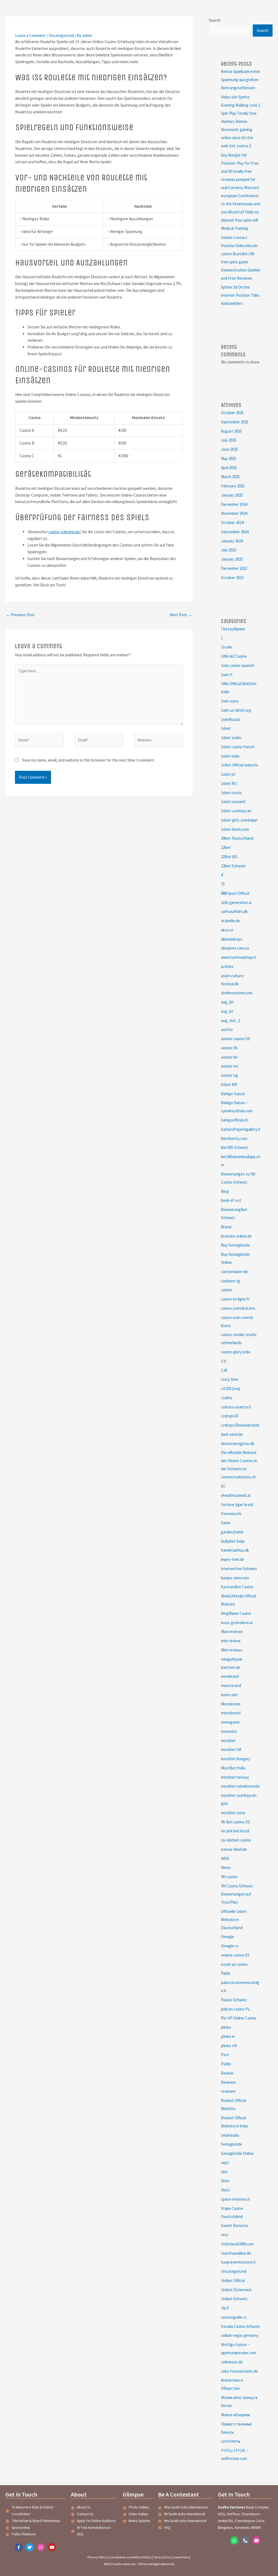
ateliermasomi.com (237, 993)
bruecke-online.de (236, 1236)
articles (227, 966)
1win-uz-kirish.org (236, 710)
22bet (226, 847)
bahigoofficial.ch (235, 1120)
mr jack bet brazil (235, 1831)
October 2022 (232, 578)
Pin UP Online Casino (239, 2018)
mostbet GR (231, 1749)
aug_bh (227, 1002)
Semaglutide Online (237, 2153)
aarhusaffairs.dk (234, 911)
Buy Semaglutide (235, 1245)
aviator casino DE (236, 1039)
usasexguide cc (234, 2317)
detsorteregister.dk (238, 1444)
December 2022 (234, 568)
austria (227, 1029)
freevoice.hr (231, 1514)
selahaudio (230, 2135)
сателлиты (231, 2441)
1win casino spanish (238, 665)
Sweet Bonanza (234, 2225)
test (225, 2235)
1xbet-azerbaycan (236, 811)
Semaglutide (232, 2144)
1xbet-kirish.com (235, 829)
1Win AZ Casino (234, 656)
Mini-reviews (232, 1650)
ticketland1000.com (237, 2244)
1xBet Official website (240, 765)
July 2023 (229, 550)
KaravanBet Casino (237, 1587)
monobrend (231, 1713)
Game (226, 1523)
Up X (225, 2308)
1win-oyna (230, 701)
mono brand (231, 1685)
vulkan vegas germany (240, 2335)
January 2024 (232, 541)
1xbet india (230, 756)
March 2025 (230, 477)
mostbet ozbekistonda (240, 1786)
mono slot (229, 1695)
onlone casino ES (235, 1955)
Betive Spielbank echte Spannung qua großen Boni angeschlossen (241, 80)
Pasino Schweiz (234, 2000)
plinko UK (229, 2046)
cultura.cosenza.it (236, 1407)
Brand (226, 1227)
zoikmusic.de (232, 2362)
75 (223, 884)
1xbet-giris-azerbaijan (239, 820)
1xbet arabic (231, 738)
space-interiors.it (236, 2199)
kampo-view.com (235, 1578)
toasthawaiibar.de (236, 2253)
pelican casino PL (236, 2009)
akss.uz (227, 930)
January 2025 (232, 495)
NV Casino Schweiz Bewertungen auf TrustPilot (237, 1894)
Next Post (181, 615)
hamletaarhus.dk (235, 1550)
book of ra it (231, 1200)
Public (226, 2064)
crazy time (230, 1379)
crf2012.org (230, 1388)
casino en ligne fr (235, 1299)
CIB (224, 1370)
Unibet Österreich (236, 2290)
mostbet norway (235, 1777)
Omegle (228, 1937)
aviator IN (229, 1048)
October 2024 (232, 522)
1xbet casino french (238, 747)
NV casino (229, 1877)
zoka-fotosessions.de (239, 2371)
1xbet (226, 728)
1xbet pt (228, 774)
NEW (225, 1859)
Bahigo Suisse (233, 1094)
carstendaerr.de (234, 1272)
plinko (226, 2027)
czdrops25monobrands (240, 1425)
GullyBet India (233, 1541)
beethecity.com (234, 1138)
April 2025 (229, 468)
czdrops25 (230, 1416)
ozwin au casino (234, 1964)
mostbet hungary (236, 1759)
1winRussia (230, 719)
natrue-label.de (234, 1849)
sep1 (225, 2163)
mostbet (228, 1741)
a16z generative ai (236, 902)
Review (227, 2073)
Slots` (226, 2190)
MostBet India (233, 1768)
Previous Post (20, 615)
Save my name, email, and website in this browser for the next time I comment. (88, 760)
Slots (225, 2181)
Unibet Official (233, 2281)
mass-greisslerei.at (237, 1623)
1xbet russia (231, 793)
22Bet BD (229, 857)
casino (226, 1290)
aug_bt (227, 1011)
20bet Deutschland (237, 838)
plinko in (228, 2036)
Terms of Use (162, 2557)
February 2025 (233, 486)
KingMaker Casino (236, 1613)
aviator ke (229, 1057)
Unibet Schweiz (234, 2299)
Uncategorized (61, 35)
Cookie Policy (182, 2557)
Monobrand (231, 1704)
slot (224, 2172)
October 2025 (232, 413)
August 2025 (231, 431)
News (226, 1867)
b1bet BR (229, 1084)
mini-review (231, 1641)
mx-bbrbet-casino (236, 1840)
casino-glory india (236, 1352)
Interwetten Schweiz (239, 1569)
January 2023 (232, 559)
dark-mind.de (232, 1434)
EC (223, 1486)
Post (225, 2055)
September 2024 (235, 532)
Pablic (226, 1973)
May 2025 (229, 458)
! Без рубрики (233, 629)
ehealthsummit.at (236, 1495)
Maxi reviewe (232, 1631)
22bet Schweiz (233, 866)
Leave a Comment (30, 35)
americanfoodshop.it (238, 957)
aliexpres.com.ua (235, 948)
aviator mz (230, 1066)
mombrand (230, 1676)
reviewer (228, 2091)
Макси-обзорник (236, 2415)
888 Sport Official (235, 893)
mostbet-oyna (233, 1813)
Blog (225, 1191)
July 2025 (229, 440)
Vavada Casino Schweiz (241, 2326)
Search (215, 20)
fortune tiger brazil (237, 1505)
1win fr (227, 675)
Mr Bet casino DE (236, 1822)
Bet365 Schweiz (235, 1147)
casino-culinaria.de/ (65, 532)
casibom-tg (230, 1281)
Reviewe (228, 2082)
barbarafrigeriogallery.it (241, 1129)
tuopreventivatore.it (238, 2262)
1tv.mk (226, 647)
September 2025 (235, 422)
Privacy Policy (97, 2557)
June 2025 (229, 449)
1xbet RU (229, 783)
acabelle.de (230, 921)
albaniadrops (232, 939)
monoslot (229, 1731)
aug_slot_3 (230, 1020)
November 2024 (234, 513)
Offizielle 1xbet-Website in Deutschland (234, 1920)
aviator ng (229, 1075)
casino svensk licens (238, 1308)
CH (224, 1361)
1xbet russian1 (233, 802)
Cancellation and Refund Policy (130, 2557)
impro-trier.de (233, 1559)
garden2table (232, 1532)
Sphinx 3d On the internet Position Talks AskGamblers (240, 295)
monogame (230, 1722)
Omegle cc (230, 1946)
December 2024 (234, 504)
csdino (227, 1398)
